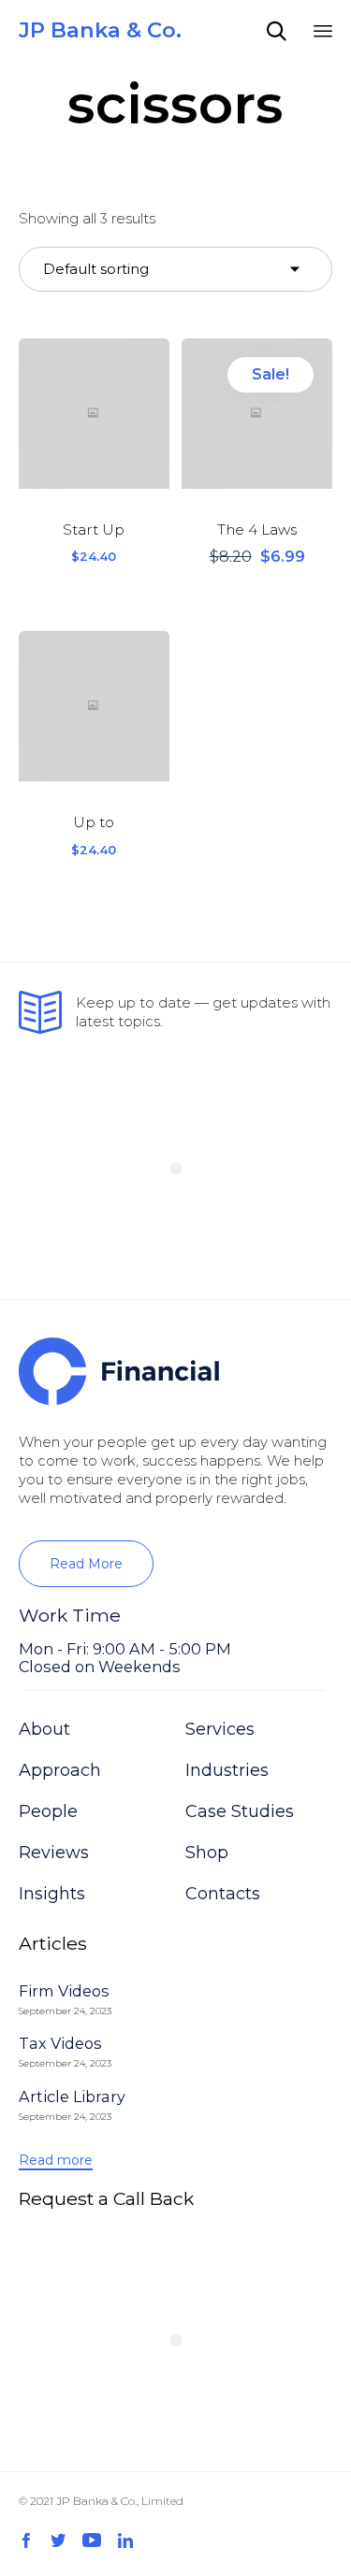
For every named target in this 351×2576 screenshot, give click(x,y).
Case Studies (240, 1811)
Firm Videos (64, 1991)
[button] (86, 1564)
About (44, 1729)
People (48, 1811)
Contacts (223, 1894)
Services (220, 1729)
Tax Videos (60, 2043)
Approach (60, 1770)
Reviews (54, 1853)
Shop (207, 1853)
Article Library (72, 2097)
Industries (227, 1770)
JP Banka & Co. (100, 30)
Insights (52, 1894)
